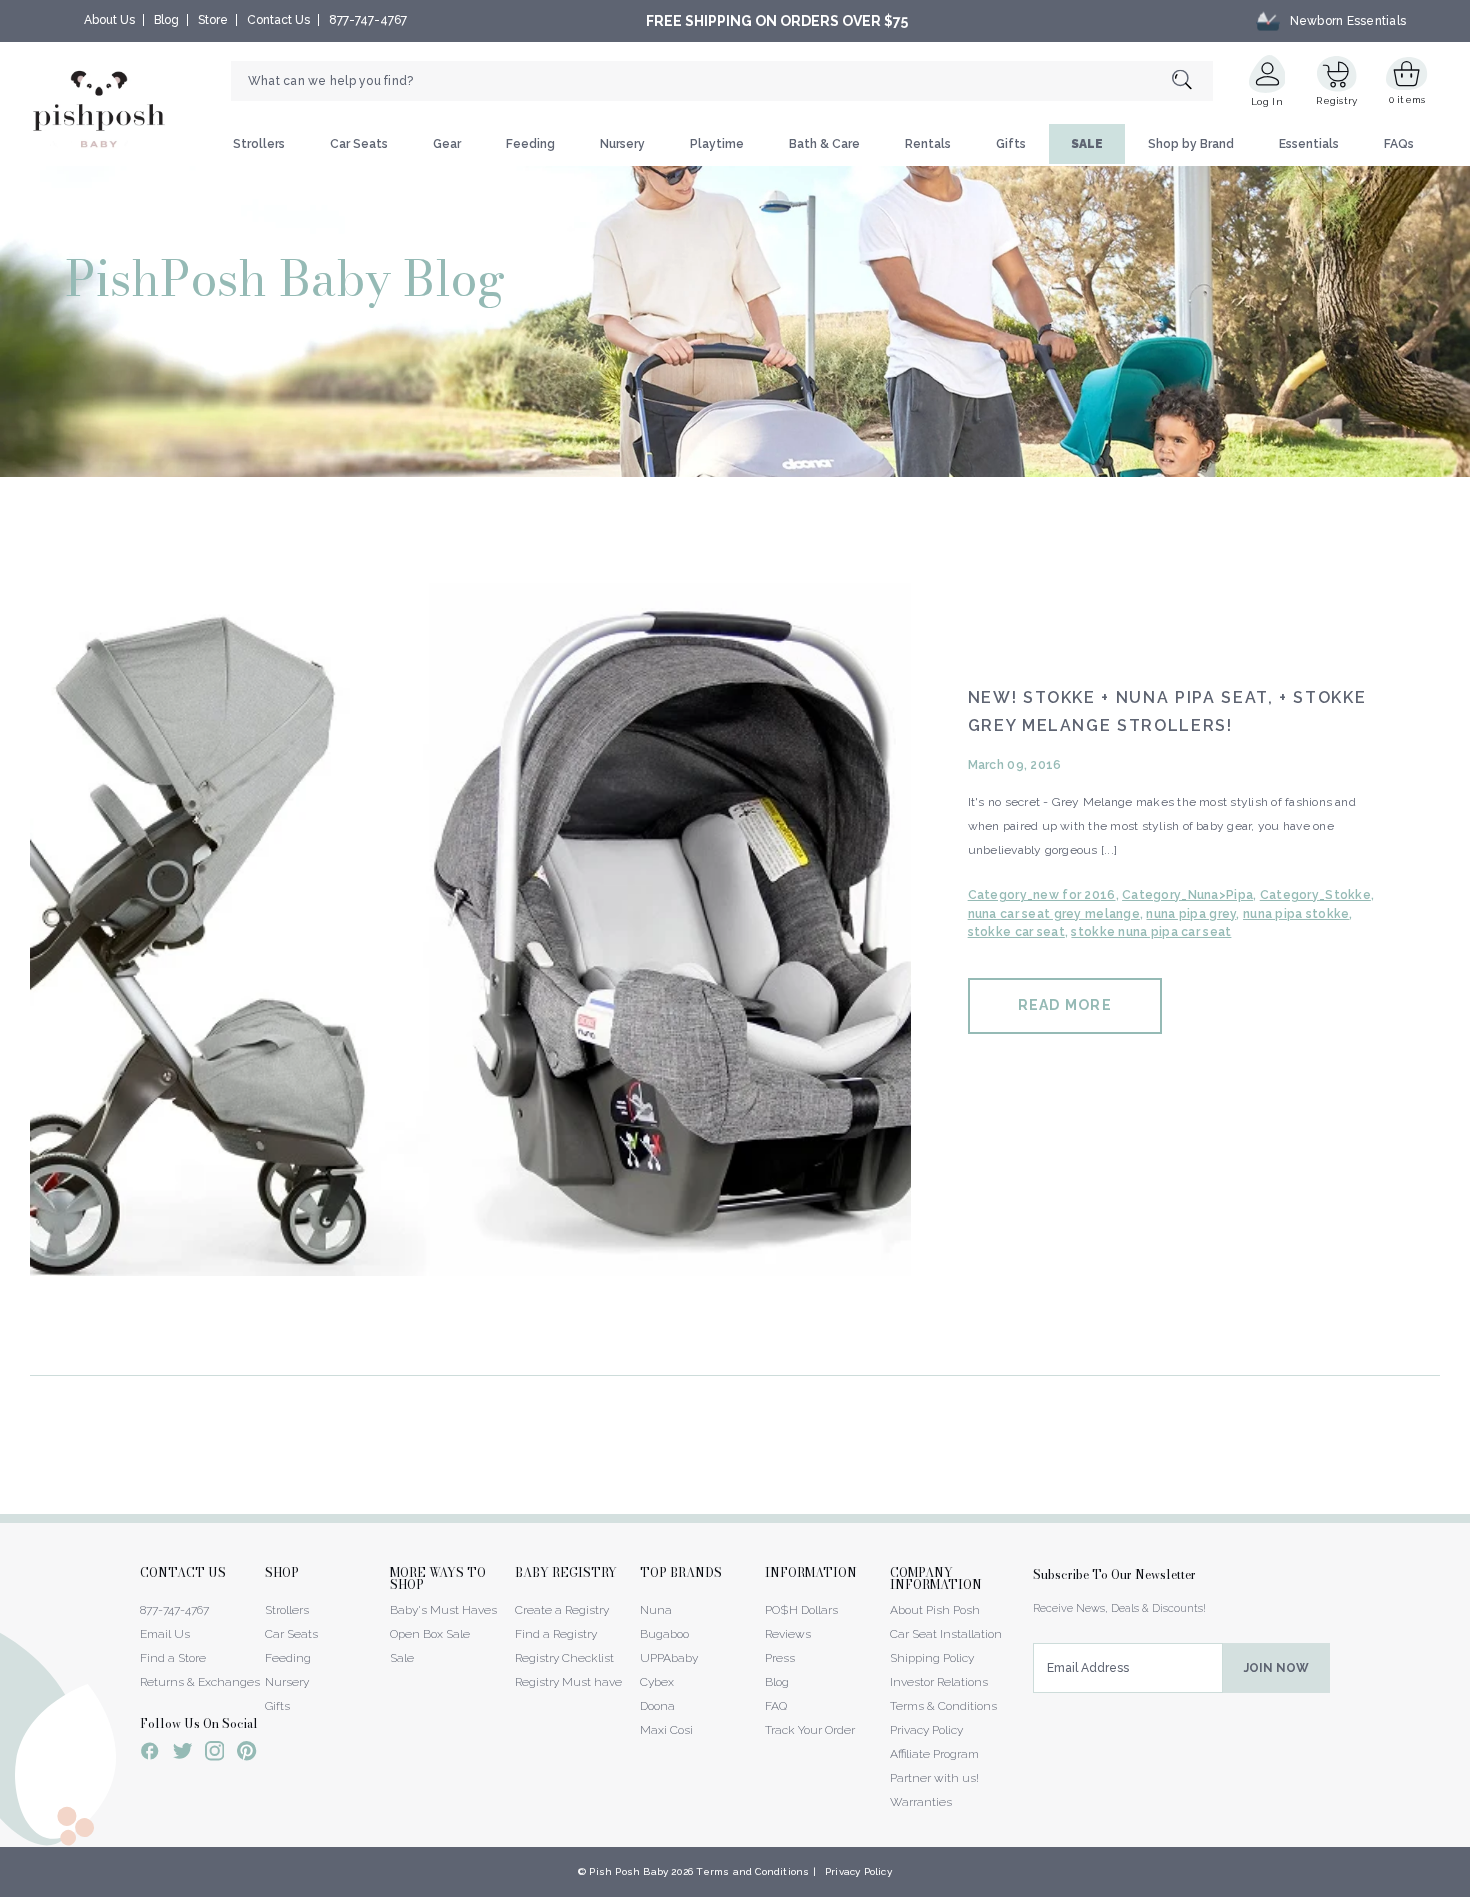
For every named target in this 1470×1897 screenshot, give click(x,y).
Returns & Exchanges (200, 1682)
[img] (470, 923)
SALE (1087, 144)
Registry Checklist (564, 1658)
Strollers (259, 144)
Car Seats (359, 144)
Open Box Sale (430, 1634)
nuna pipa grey (1191, 914)
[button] (1469, 1886)
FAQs (1399, 144)
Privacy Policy (926, 1730)
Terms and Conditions (752, 1871)
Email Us (165, 1634)
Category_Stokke (1315, 895)
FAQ (776, 1706)
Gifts (1011, 144)
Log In (1267, 101)
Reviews (788, 1634)
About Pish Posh (935, 1610)
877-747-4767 (368, 20)
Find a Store (173, 1658)
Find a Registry (556, 1634)
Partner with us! (934, 1778)
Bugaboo (664, 1634)
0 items (1407, 99)
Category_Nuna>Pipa (1187, 895)
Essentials (1309, 144)
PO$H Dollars (801, 1610)
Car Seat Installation (946, 1634)
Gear (447, 144)
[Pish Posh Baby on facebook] (150, 1754)
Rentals (928, 144)
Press (780, 1658)
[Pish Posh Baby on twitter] (182, 1754)
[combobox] (722, 81)
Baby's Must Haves (443, 1610)
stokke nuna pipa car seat (1151, 932)
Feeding (530, 144)
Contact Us (278, 20)
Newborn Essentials (1348, 21)
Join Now (1276, 1668)
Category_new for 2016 (1042, 895)
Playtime (717, 144)
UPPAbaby (669, 1658)
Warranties (921, 1802)
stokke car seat (1016, 932)
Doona (657, 1706)
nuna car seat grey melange (1054, 914)
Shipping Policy (932, 1658)
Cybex (657, 1682)
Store (213, 20)
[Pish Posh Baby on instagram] (214, 1754)
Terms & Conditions (943, 1706)
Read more (1065, 1005)
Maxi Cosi (666, 1730)
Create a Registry (562, 1610)
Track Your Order (810, 1730)
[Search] (1192, 81)
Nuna (656, 1610)
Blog (166, 20)
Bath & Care (824, 144)
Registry (1336, 100)
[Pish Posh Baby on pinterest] (246, 1754)
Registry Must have (568, 1682)
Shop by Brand (1191, 144)
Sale (402, 1658)
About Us (109, 20)
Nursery (622, 144)
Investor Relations (939, 1682)
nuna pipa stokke (1296, 914)
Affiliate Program (934, 1754)
